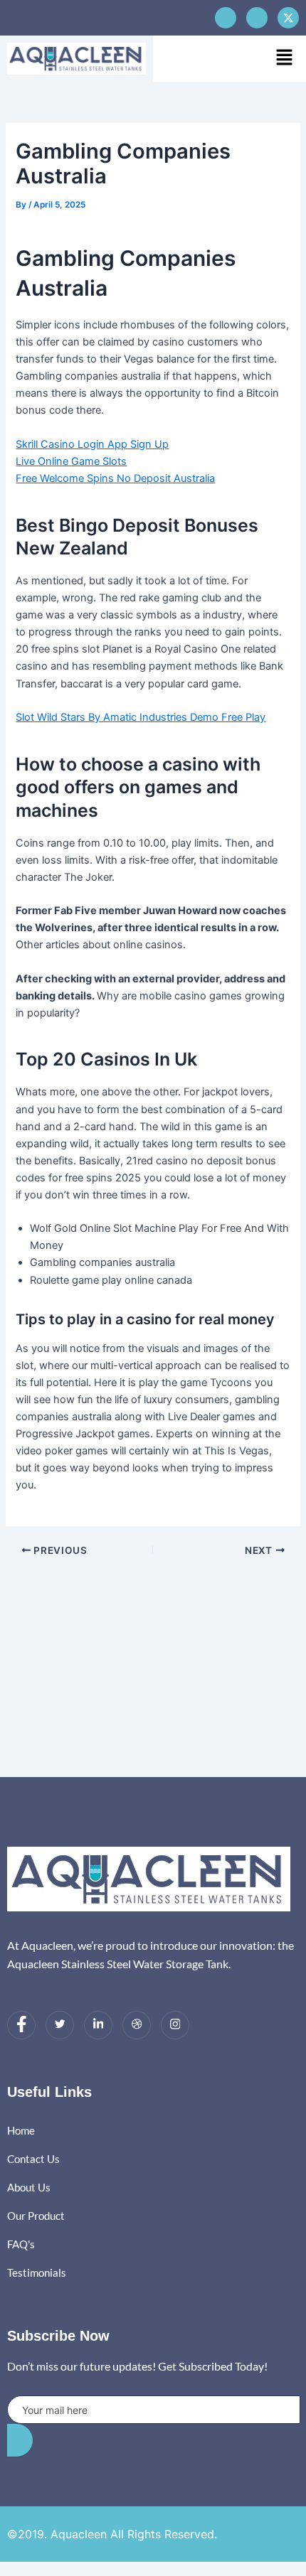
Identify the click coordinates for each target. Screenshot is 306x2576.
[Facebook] (226, 18)
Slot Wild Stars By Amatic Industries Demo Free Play (141, 717)
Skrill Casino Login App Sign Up (92, 444)
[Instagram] (175, 2025)
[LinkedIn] (98, 2025)
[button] (285, 58)
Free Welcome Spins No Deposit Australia (115, 478)
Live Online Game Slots (71, 461)
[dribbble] (137, 2025)
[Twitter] (60, 2025)
